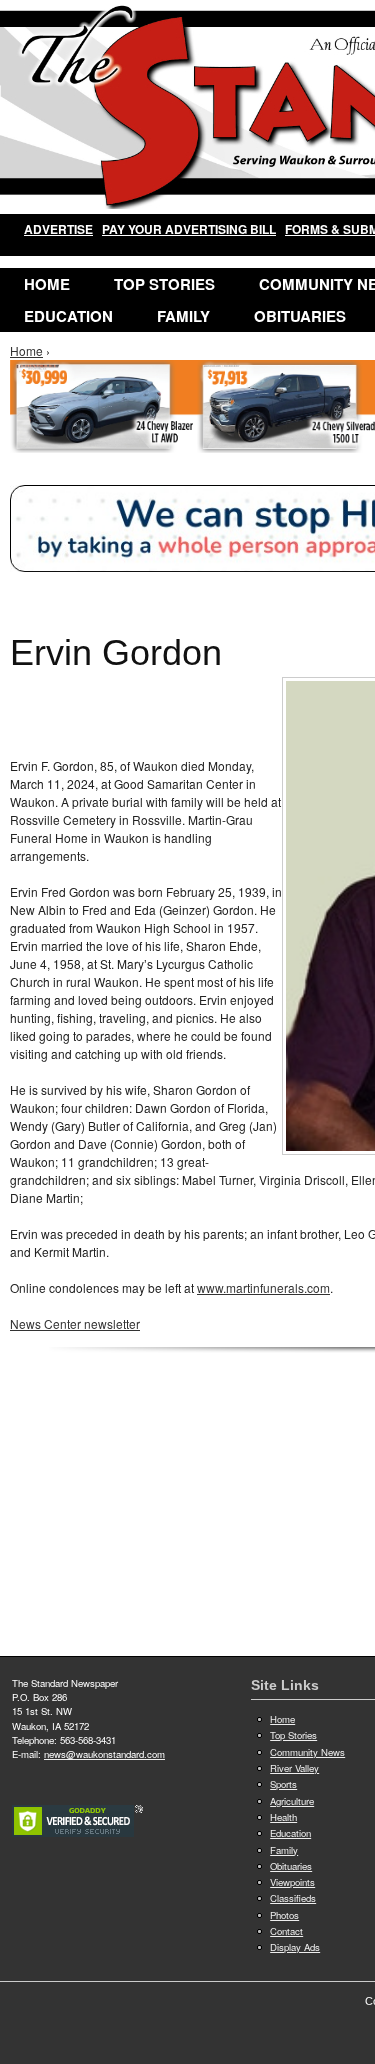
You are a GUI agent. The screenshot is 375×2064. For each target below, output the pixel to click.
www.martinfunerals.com (263, 1287)
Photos (284, 1915)
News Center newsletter (75, 1323)
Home (47, 284)
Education (68, 316)
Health (283, 1817)
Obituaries (300, 316)
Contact (286, 1931)
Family (183, 316)
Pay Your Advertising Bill (189, 229)
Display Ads (295, 1947)
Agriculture (292, 1801)
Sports (283, 1784)
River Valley (294, 1768)
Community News (307, 1752)
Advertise (58, 229)
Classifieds (293, 1898)
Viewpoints (292, 1882)
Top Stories (164, 284)
